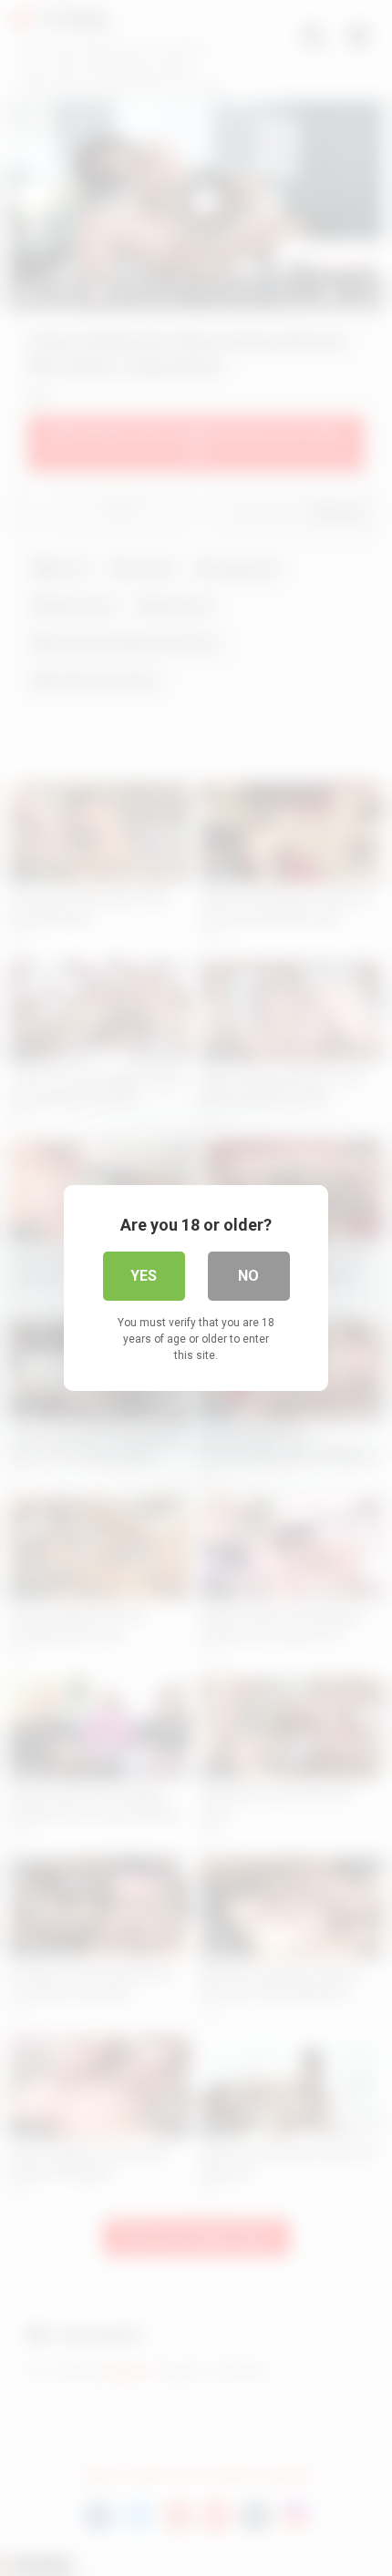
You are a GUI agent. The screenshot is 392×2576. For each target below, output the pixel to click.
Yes (144, 1276)
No (248, 1276)
